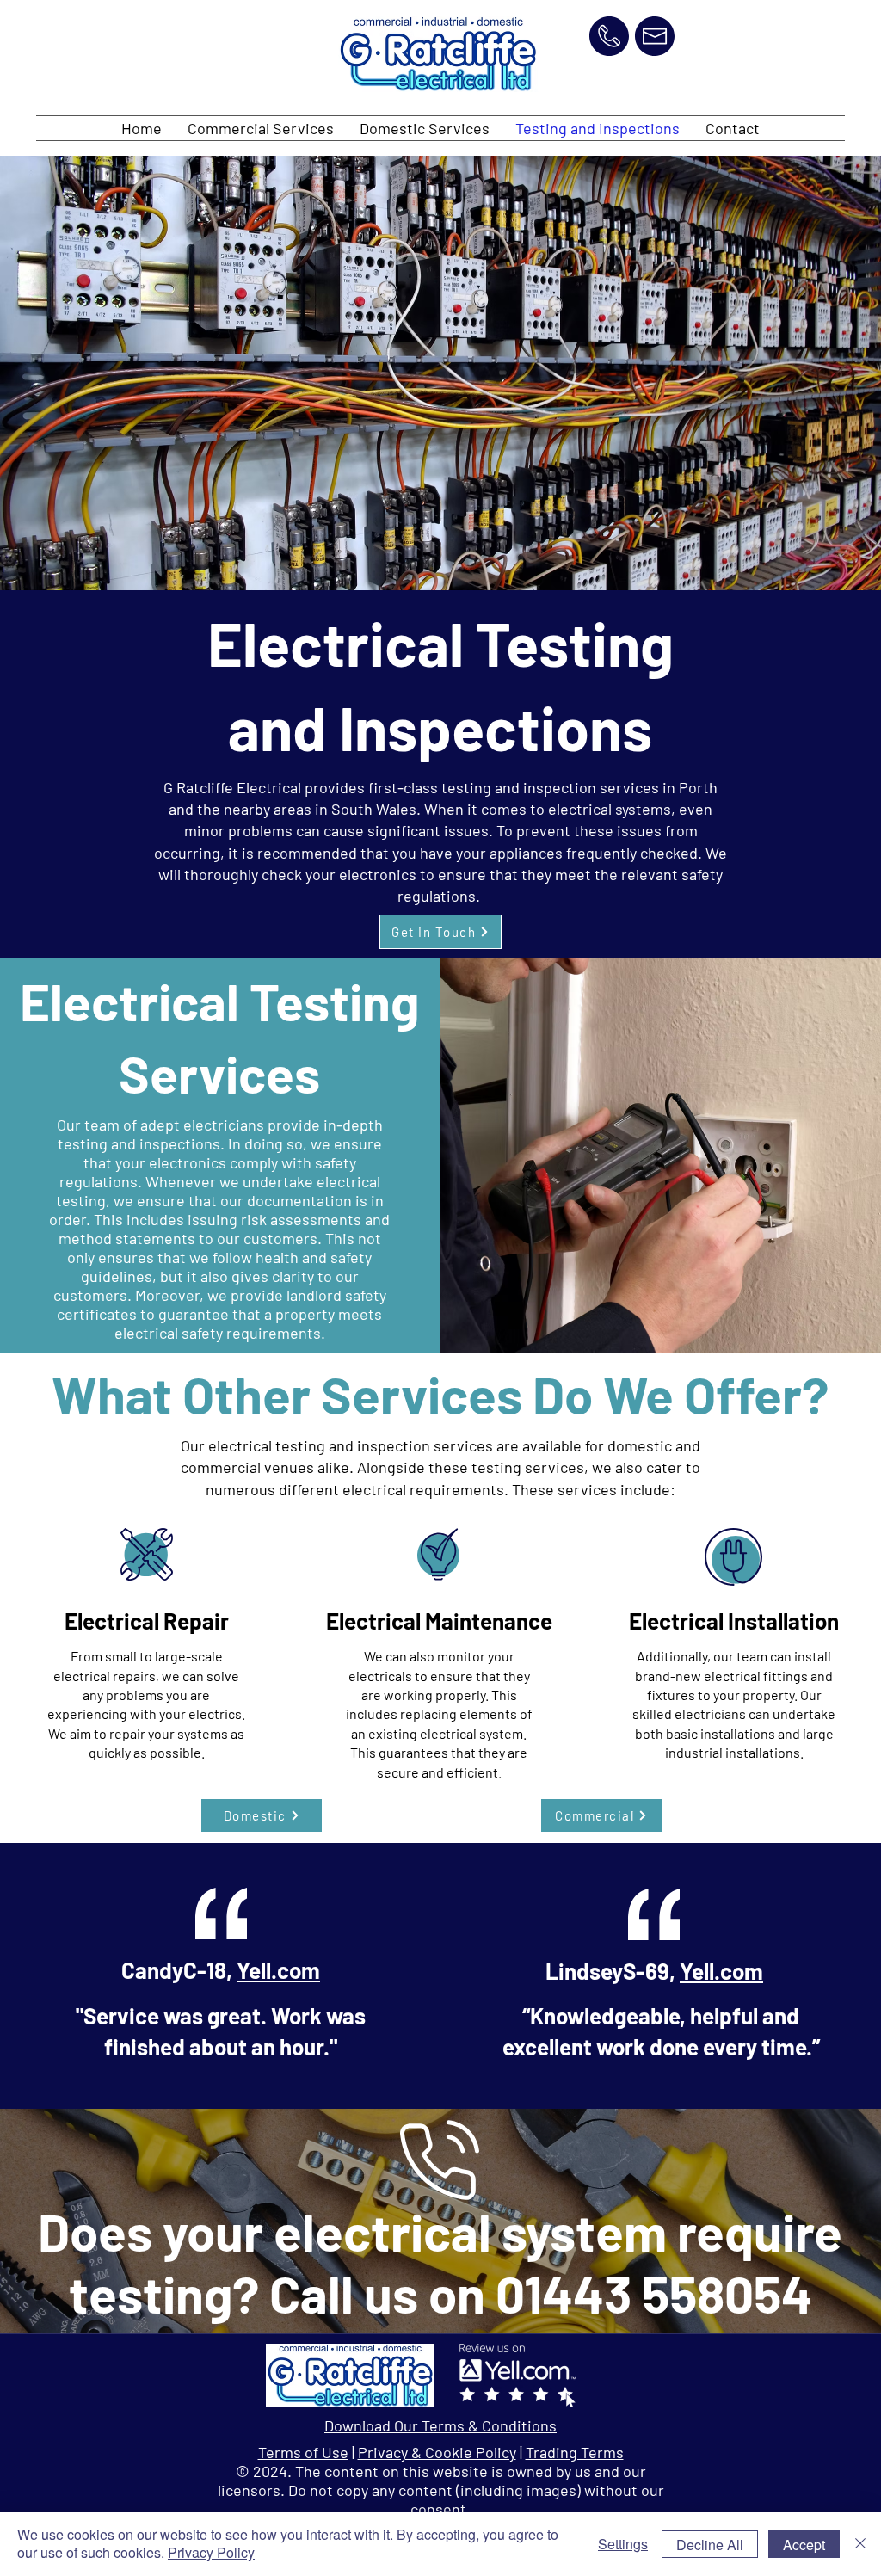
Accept (804, 2545)
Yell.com (278, 1970)
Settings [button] (623, 2544)
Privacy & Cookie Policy (437, 2452)
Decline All (710, 2545)
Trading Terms (575, 2452)
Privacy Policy (211, 2552)
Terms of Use (303, 2452)
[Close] (860, 2544)
